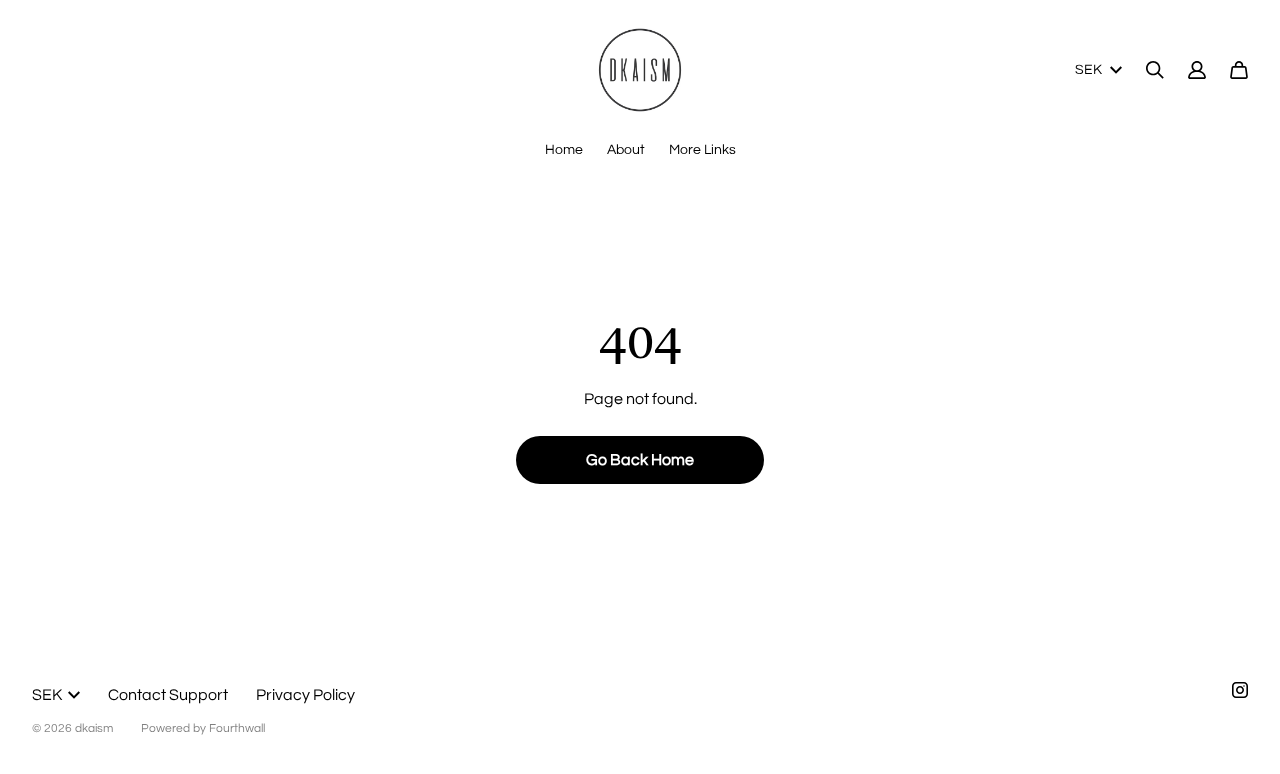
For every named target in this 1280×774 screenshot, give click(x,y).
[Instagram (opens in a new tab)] (1240, 690)
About (626, 150)
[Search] (1155, 70)
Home (564, 150)
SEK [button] (1088, 70)
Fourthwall (237, 728)
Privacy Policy (305, 695)
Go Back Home (640, 460)
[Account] (1197, 70)
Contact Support (168, 695)
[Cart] (1239, 70)
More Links (702, 150)
